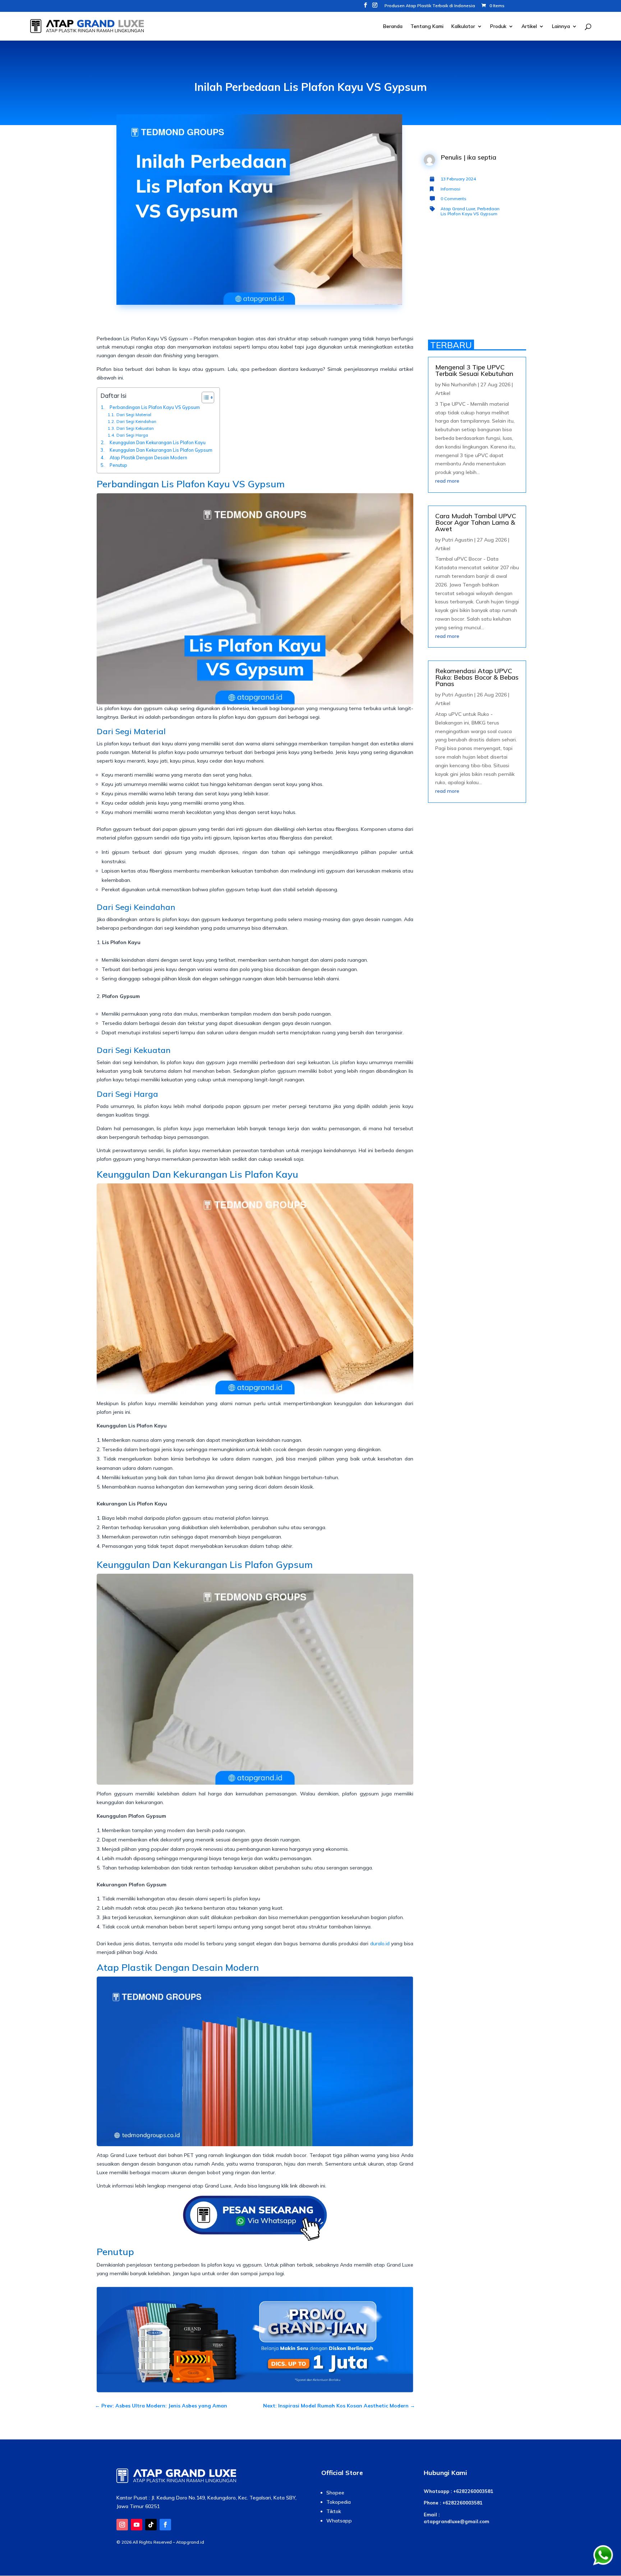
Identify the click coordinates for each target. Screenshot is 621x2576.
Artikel (529, 27)
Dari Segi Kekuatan (135, 428)
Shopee (335, 2493)
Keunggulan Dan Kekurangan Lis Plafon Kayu (158, 442)
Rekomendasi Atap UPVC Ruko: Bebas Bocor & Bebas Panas (477, 677)
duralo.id (380, 1943)
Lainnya (561, 27)
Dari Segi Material (134, 415)
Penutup (118, 465)
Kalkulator (463, 27)
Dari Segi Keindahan (136, 422)
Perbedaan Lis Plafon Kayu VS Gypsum (470, 211)
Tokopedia (339, 2502)
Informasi (450, 189)
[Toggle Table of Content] (204, 397)
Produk (498, 27)
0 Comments (454, 199)
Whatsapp (339, 2521)
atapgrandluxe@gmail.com (456, 2521)
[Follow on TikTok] (151, 2525)
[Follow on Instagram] (122, 2525)
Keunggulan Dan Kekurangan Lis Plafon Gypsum (161, 450)
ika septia (482, 157)
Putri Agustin (457, 540)
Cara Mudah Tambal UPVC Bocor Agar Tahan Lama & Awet (476, 522)
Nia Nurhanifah (459, 385)
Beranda (393, 27)
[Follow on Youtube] (137, 2525)
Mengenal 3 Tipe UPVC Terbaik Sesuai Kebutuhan (474, 370)
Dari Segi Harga (132, 435)
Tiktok (334, 2511)
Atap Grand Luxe (458, 209)
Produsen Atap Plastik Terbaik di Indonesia (430, 6)
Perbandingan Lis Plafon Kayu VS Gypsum (155, 407)
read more (447, 481)
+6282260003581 (473, 2491)
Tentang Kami (427, 27)
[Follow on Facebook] (165, 2525)
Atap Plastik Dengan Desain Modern (148, 457)
